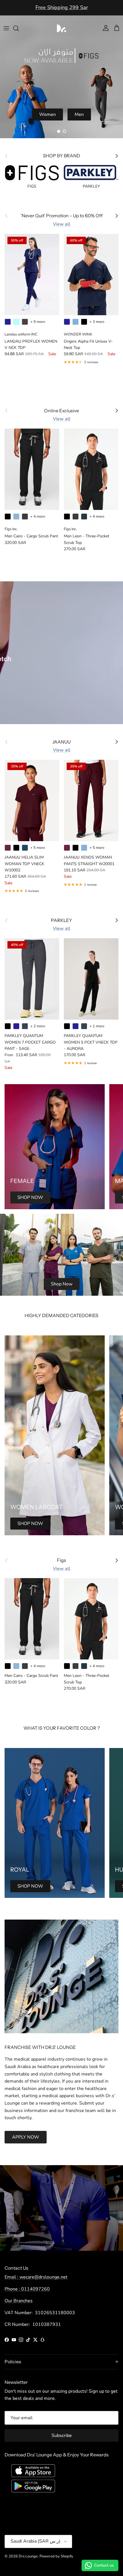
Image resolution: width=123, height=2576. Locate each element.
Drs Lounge (28, 2556)
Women (47, 114)
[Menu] (6, 28)
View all (62, 224)
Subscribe (62, 2436)
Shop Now (62, 1284)
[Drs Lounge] (61, 28)
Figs (61, 1560)
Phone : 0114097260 (27, 2289)
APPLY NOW (26, 2137)
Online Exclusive (61, 411)
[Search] (19, 28)
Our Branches (19, 2301)
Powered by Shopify (56, 2556)
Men (79, 114)
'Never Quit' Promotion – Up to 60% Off (62, 8)
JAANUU (61, 742)
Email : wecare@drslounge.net (36, 2277)
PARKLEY (61, 920)
